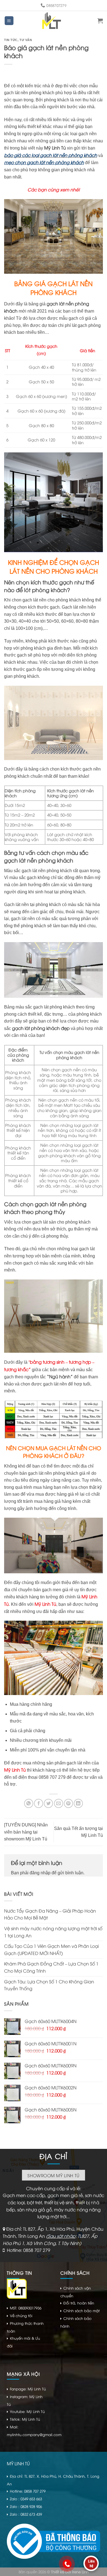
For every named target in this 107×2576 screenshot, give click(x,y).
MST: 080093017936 (26, 2308)
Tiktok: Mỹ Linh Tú (25, 2419)
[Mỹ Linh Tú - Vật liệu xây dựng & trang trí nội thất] (52, 21)
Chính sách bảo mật (81, 2311)
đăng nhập (40, 1873)
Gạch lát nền (74, 607)
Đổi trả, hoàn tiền (79, 2303)
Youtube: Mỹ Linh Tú (27, 2411)
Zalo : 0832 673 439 (26, 2514)
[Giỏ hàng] (100, 21)
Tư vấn (26, 40)
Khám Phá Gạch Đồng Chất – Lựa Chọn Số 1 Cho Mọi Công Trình (51, 1967)
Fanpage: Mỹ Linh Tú (28, 2389)
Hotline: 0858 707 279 (29, 2250)
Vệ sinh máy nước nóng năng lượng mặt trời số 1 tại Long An (53, 1932)
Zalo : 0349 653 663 (26, 2499)
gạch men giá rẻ (58, 1590)
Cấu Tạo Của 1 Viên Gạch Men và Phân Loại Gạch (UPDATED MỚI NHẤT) (51, 1949)
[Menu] (9, 21)
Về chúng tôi (21, 2315)
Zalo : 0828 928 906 (26, 2506)
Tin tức (11, 40)
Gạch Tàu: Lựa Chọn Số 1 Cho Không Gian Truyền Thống (49, 1985)
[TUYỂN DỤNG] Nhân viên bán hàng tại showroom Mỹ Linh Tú (26, 1832)
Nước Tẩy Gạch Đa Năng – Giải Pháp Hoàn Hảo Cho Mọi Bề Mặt (50, 1914)
